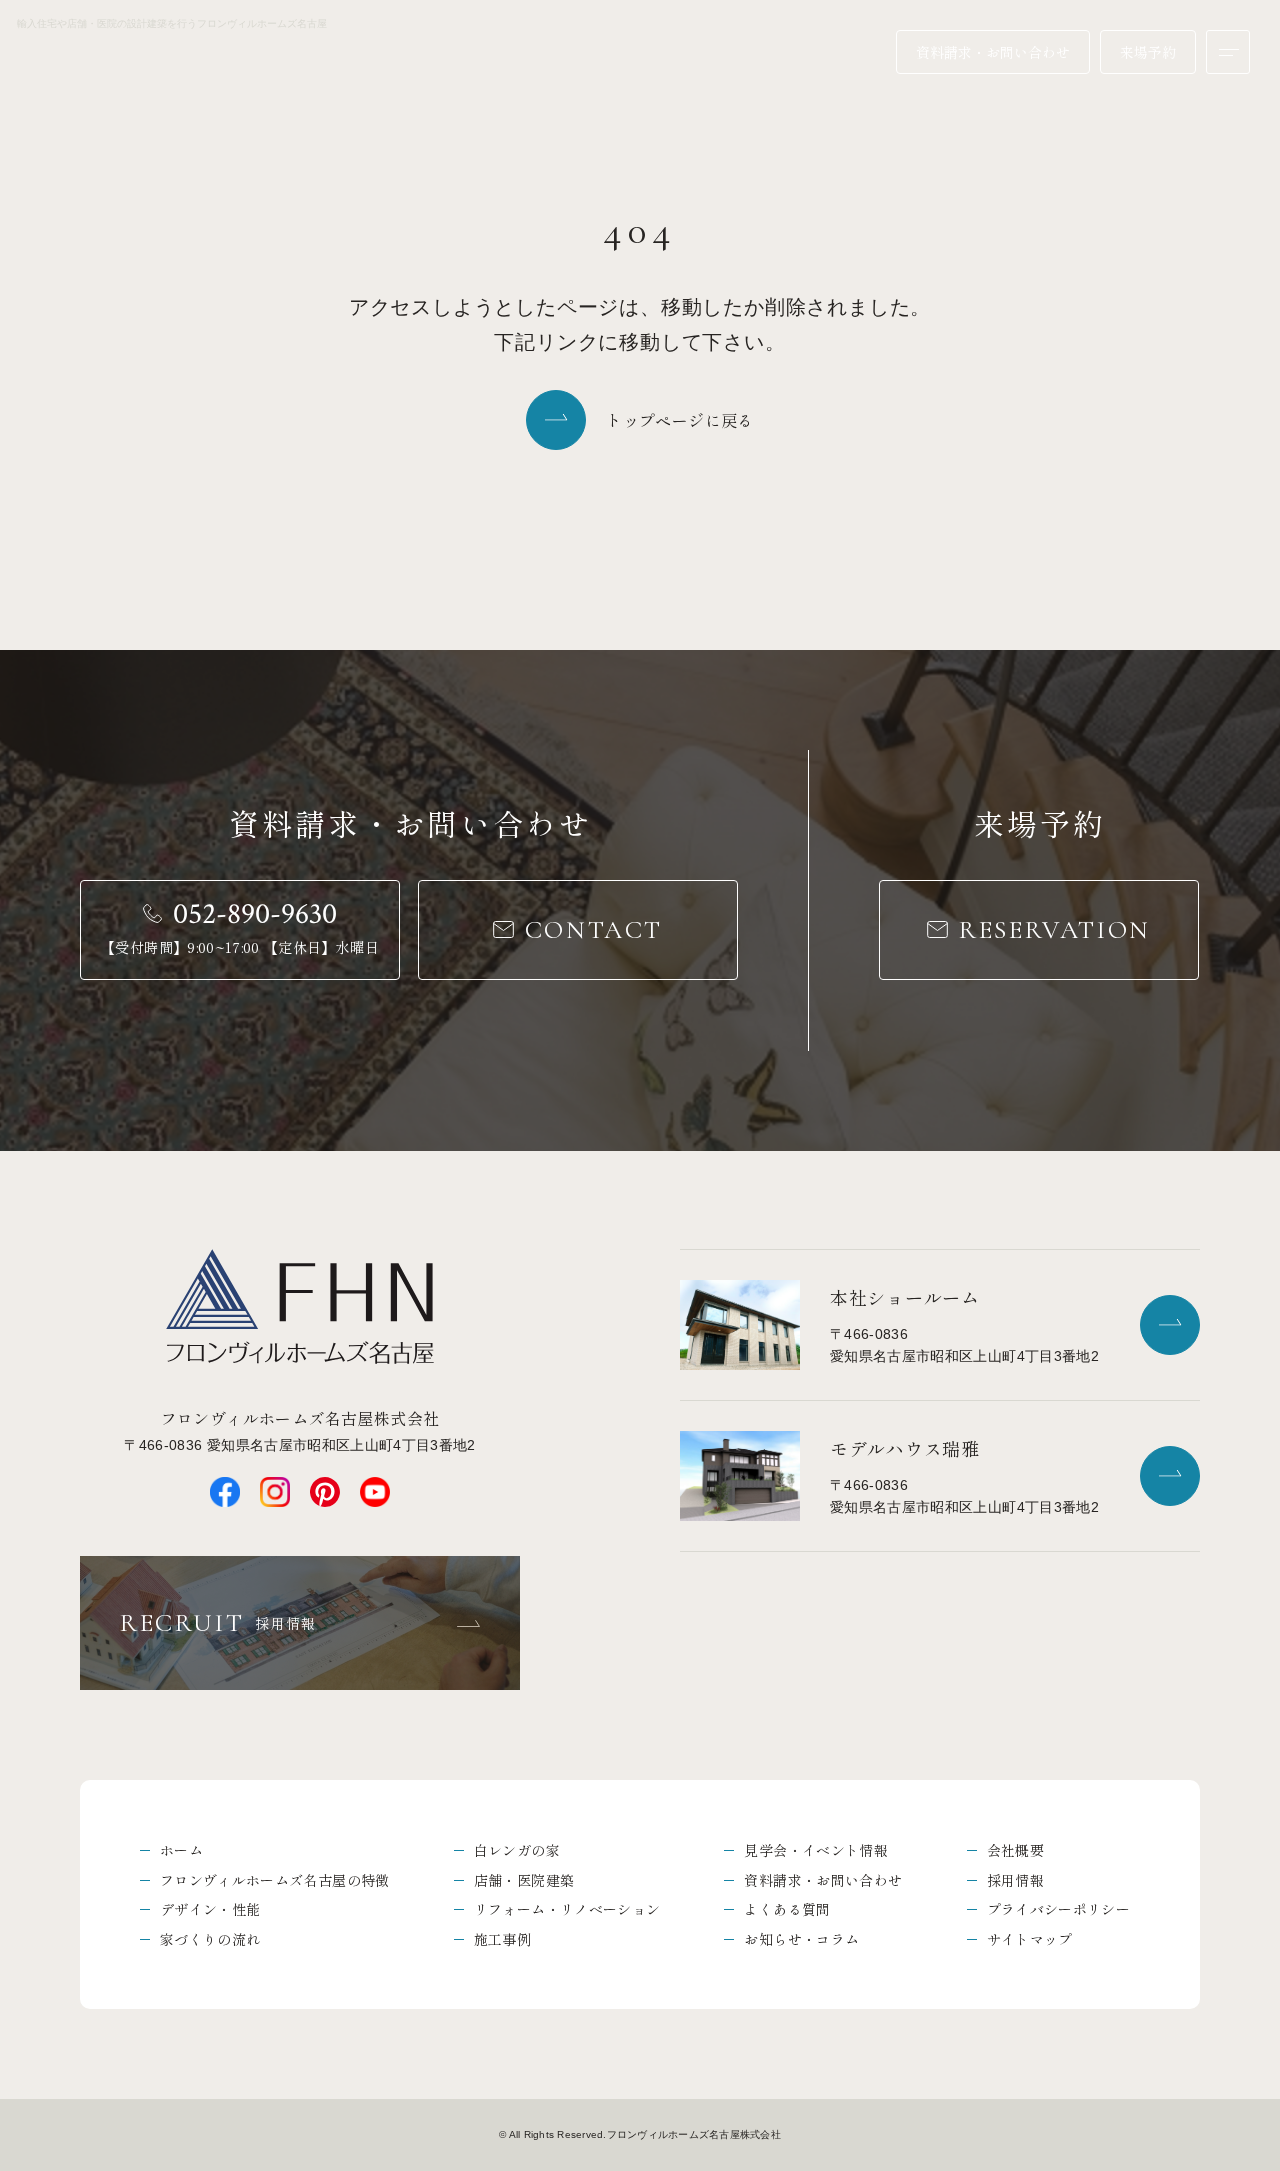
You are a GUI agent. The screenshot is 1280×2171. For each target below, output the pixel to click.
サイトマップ (1030, 1939)
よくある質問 (787, 1909)
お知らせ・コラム (801, 1939)
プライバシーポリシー (1059, 1909)
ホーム (181, 1850)
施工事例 (502, 1939)
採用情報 (1015, 1880)
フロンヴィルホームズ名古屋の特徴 (275, 1880)
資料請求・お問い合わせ (823, 1880)
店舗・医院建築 (524, 1880)
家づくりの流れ (210, 1939)
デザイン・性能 (210, 1909)
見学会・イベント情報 (816, 1850)
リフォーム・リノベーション (567, 1909)
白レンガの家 (517, 1850)
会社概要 (1015, 1850)
